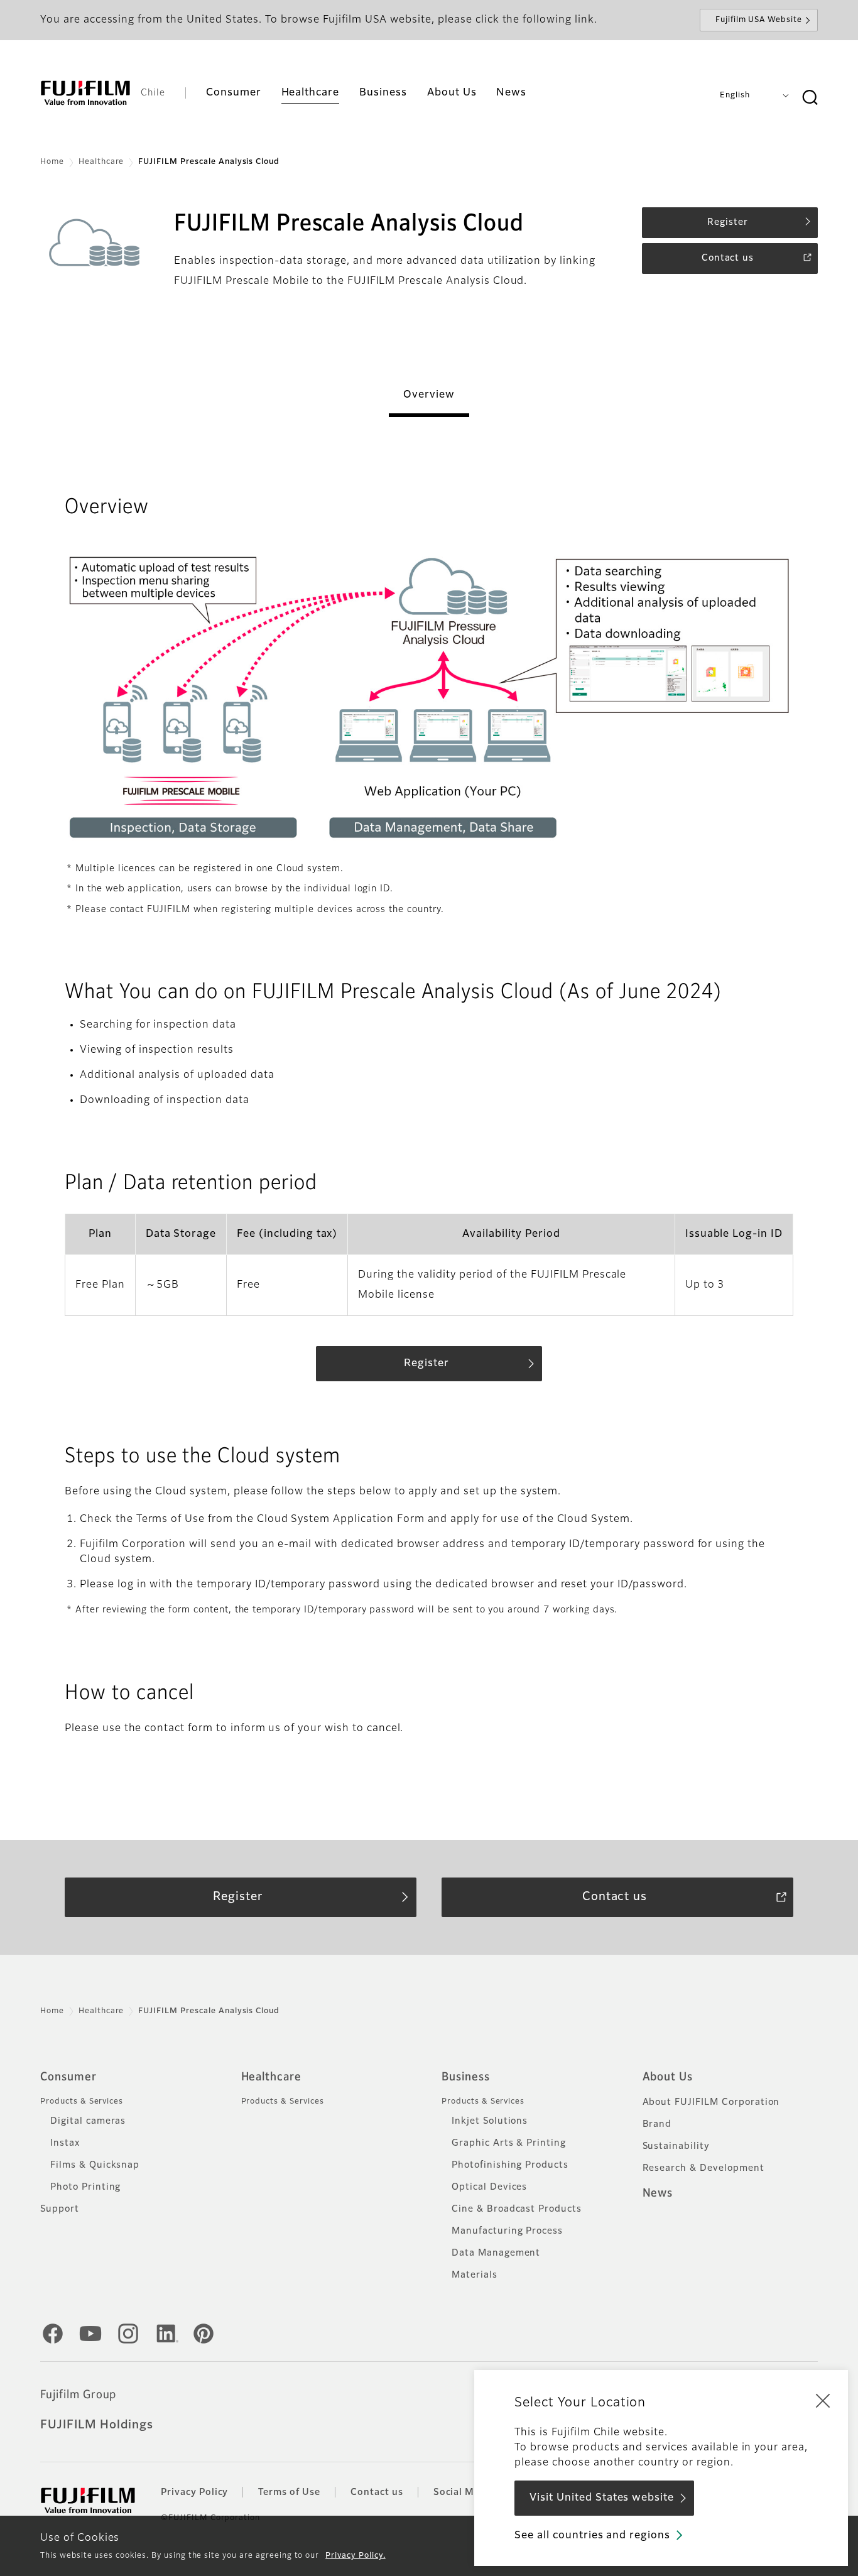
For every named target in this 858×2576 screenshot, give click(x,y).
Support (60, 2209)
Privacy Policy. (355, 2556)
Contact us (377, 2492)
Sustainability (676, 2146)
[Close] (823, 2400)
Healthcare (101, 162)
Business (466, 2077)
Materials (475, 2275)
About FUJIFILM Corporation (711, 2102)
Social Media (464, 2492)
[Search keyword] (810, 98)
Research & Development (703, 2168)
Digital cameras (88, 2121)
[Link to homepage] (85, 93)
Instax (65, 2143)
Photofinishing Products (510, 2165)
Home (52, 162)
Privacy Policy (194, 2492)
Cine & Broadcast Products (517, 2209)
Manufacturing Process (507, 2231)
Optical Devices (489, 2187)
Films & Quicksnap (95, 2165)
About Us (668, 2077)
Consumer (68, 2077)
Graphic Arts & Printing (509, 2143)
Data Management (496, 2253)
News (658, 2193)
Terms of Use (289, 2492)
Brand (657, 2124)
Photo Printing (85, 2187)
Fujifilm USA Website (759, 20)
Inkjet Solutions (490, 2121)
